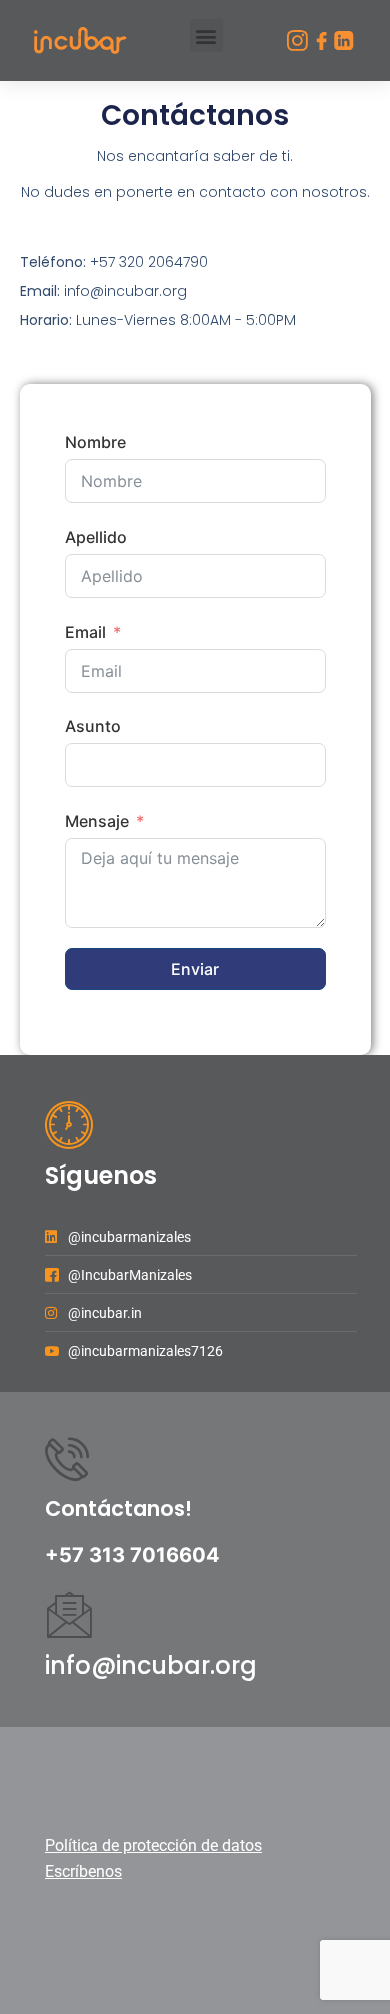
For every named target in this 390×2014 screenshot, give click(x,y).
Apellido (96, 537)
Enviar (195, 969)
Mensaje (97, 821)
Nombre (95, 442)
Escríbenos (83, 1871)
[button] (206, 35)
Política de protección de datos (153, 1845)
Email (85, 632)
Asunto (93, 726)
